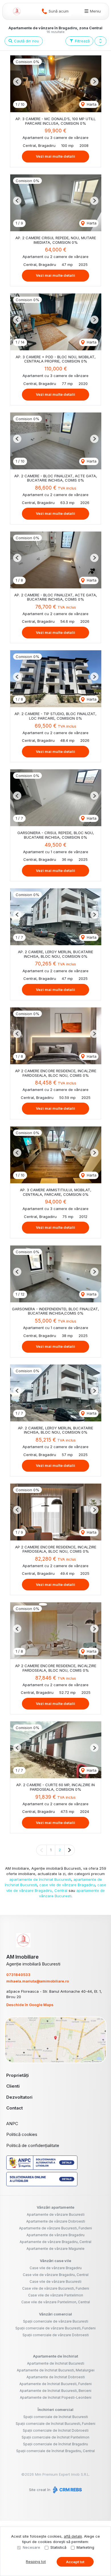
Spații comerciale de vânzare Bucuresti (56, 2321)
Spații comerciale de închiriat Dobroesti (56, 2430)
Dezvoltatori (19, 2097)
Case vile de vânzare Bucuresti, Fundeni (56, 2288)
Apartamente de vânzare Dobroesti (56, 2221)
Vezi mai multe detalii (55, 156)
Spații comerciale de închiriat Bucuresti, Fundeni (55, 2424)
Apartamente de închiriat (55, 2356)
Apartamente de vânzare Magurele (55, 2249)
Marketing (85, 2547)
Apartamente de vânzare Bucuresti (56, 2214)
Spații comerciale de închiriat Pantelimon (55, 2437)
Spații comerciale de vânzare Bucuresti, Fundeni (55, 2328)
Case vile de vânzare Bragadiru (56, 2268)
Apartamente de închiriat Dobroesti (56, 2377)
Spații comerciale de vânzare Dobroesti (56, 2335)
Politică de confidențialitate (33, 2145)
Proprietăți (18, 2075)
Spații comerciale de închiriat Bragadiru (55, 2444)
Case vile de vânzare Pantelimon (56, 2295)
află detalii (73, 2536)
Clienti (13, 2086)
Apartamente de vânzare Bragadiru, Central (55, 2242)
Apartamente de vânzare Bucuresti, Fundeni (55, 2228)
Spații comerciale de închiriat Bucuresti (56, 2417)
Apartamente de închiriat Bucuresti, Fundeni (55, 2384)
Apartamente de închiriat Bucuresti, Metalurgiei (56, 2370)
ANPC (12, 2124)
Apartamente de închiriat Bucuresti (56, 2363)
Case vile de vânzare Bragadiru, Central (56, 2275)
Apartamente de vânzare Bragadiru (55, 2235)
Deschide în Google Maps (30, 2005)
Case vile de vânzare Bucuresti (55, 2282)
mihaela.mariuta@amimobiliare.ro (38, 1981)
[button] (100, 41)
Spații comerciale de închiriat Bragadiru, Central (55, 2451)
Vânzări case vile (55, 2261)
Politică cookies (22, 2134)
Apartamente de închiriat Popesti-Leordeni (56, 2397)
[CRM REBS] (67, 2490)
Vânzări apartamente (55, 2207)
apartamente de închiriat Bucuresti (40, 1879)
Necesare (31, 2547)
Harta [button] (91, 104)
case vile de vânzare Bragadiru (67, 1885)
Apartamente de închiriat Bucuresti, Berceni (55, 2391)
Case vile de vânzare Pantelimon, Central (56, 2302)
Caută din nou (26, 41)
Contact (15, 2108)
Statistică (58, 2547)
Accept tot (75, 2562)
